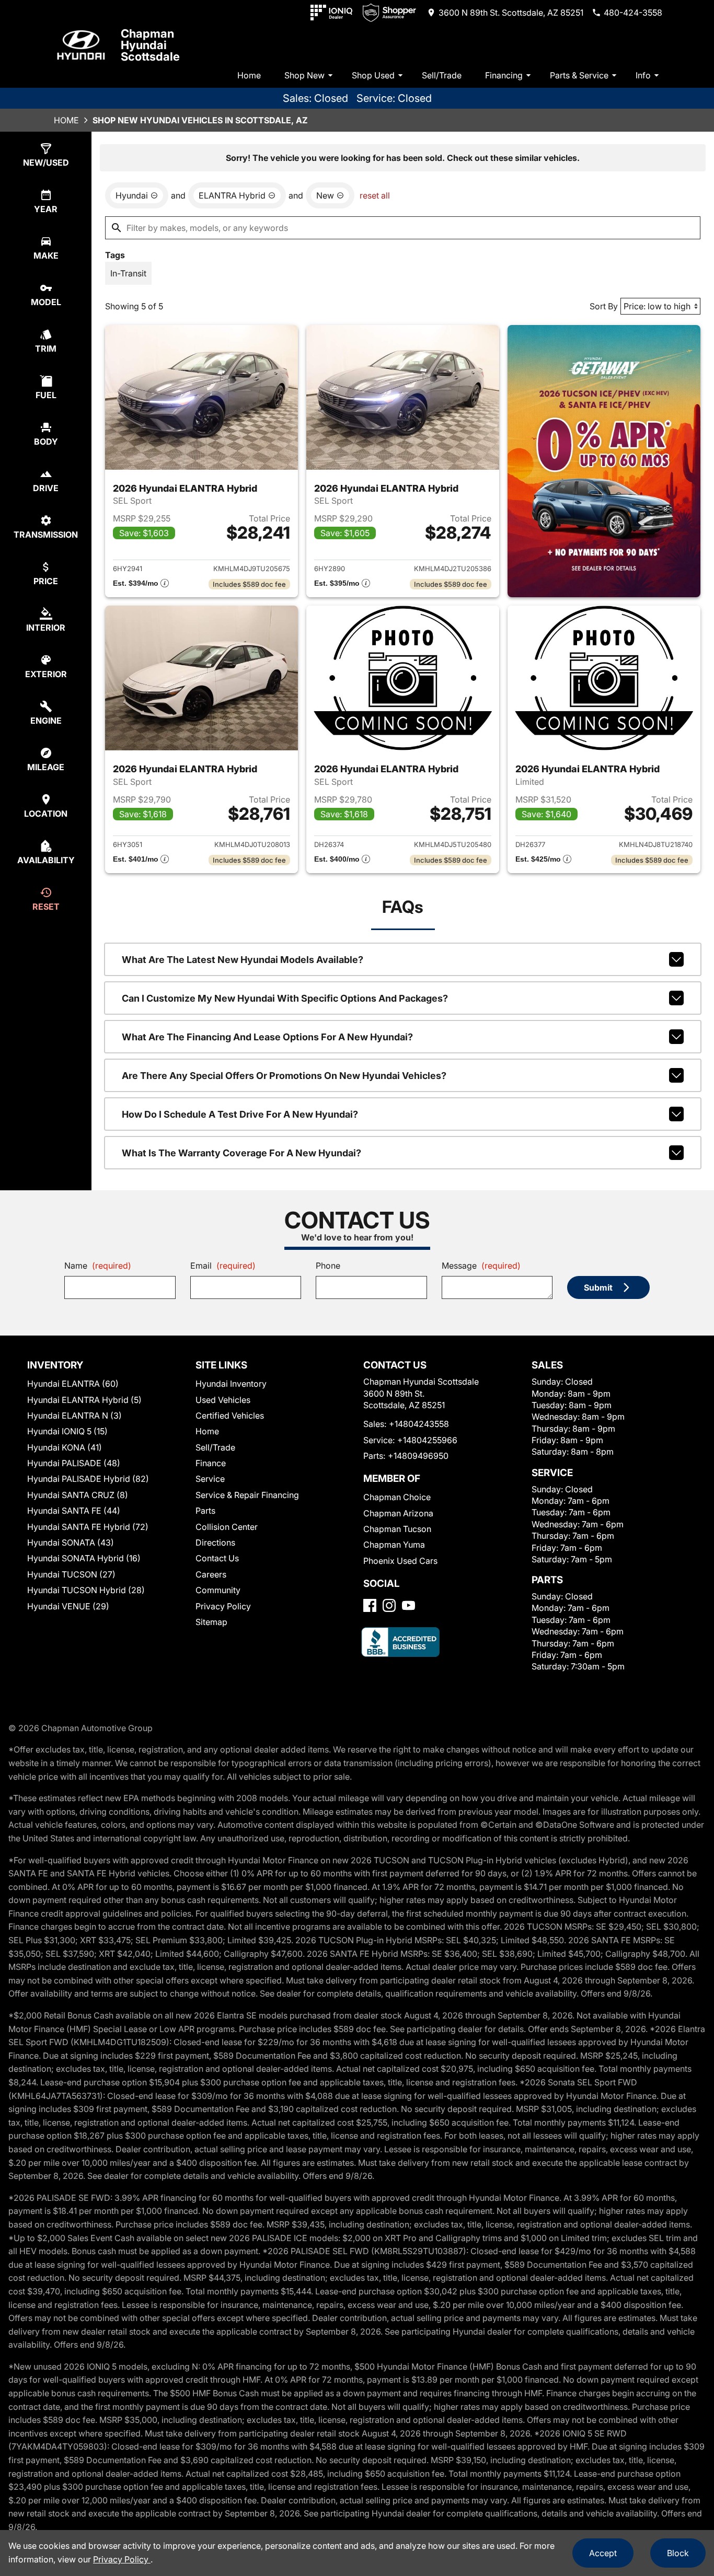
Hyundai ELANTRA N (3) (74, 1415)
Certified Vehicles (230, 1415)
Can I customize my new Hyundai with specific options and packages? (285, 998)
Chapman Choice (397, 1497)
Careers (211, 1574)
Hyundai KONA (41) (65, 1447)
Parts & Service (579, 75)
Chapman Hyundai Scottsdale (150, 45)
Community (218, 1590)
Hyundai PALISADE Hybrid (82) (88, 1479)
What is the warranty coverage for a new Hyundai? (241, 1153)
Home (249, 75)
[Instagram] (389, 1605)
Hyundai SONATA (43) (71, 1542)
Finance (211, 1463)
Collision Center (227, 1527)
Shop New (304, 75)
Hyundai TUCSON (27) (71, 1574)
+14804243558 (419, 1424)
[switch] (128, 273)
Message (481, 1266)
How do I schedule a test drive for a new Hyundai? (240, 1114)
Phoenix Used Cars (400, 1561)
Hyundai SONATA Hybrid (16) (84, 1558)
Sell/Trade (442, 75)
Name (98, 1266)
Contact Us (217, 1558)
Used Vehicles (223, 1400)
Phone (328, 1266)
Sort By (604, 306)
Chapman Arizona (398, 1513)
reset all (375, 195)
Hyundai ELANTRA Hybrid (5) (84, 1400)
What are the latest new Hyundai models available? (243, 960)
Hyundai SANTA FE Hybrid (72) (88, 1527)
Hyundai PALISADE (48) (74, 1463)
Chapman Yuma (394, 1545)
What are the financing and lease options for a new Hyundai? (267, 1037)
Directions (215, 1542)
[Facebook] (370, 1605)
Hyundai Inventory (231, 1384)
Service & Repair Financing (247, 1495)
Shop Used (373, 75)
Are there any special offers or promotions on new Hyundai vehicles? (284, 1076)
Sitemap (211, 1622)
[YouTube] (408, 1605)
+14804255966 (427, 1440)
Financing (504, 75)
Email (223, 1266)
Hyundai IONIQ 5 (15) (67, 1431)
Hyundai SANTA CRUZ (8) (78, 1495)
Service (210, 1479)
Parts (205, 1511)
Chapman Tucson (397, 1529)
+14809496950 (418, 1456)
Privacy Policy (223, 1606)
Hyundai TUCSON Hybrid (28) (86, 1590)
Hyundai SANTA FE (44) (74, 1511)
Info (643, 75)
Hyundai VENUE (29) (68, 1606)
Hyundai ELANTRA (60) (73, 1384)
